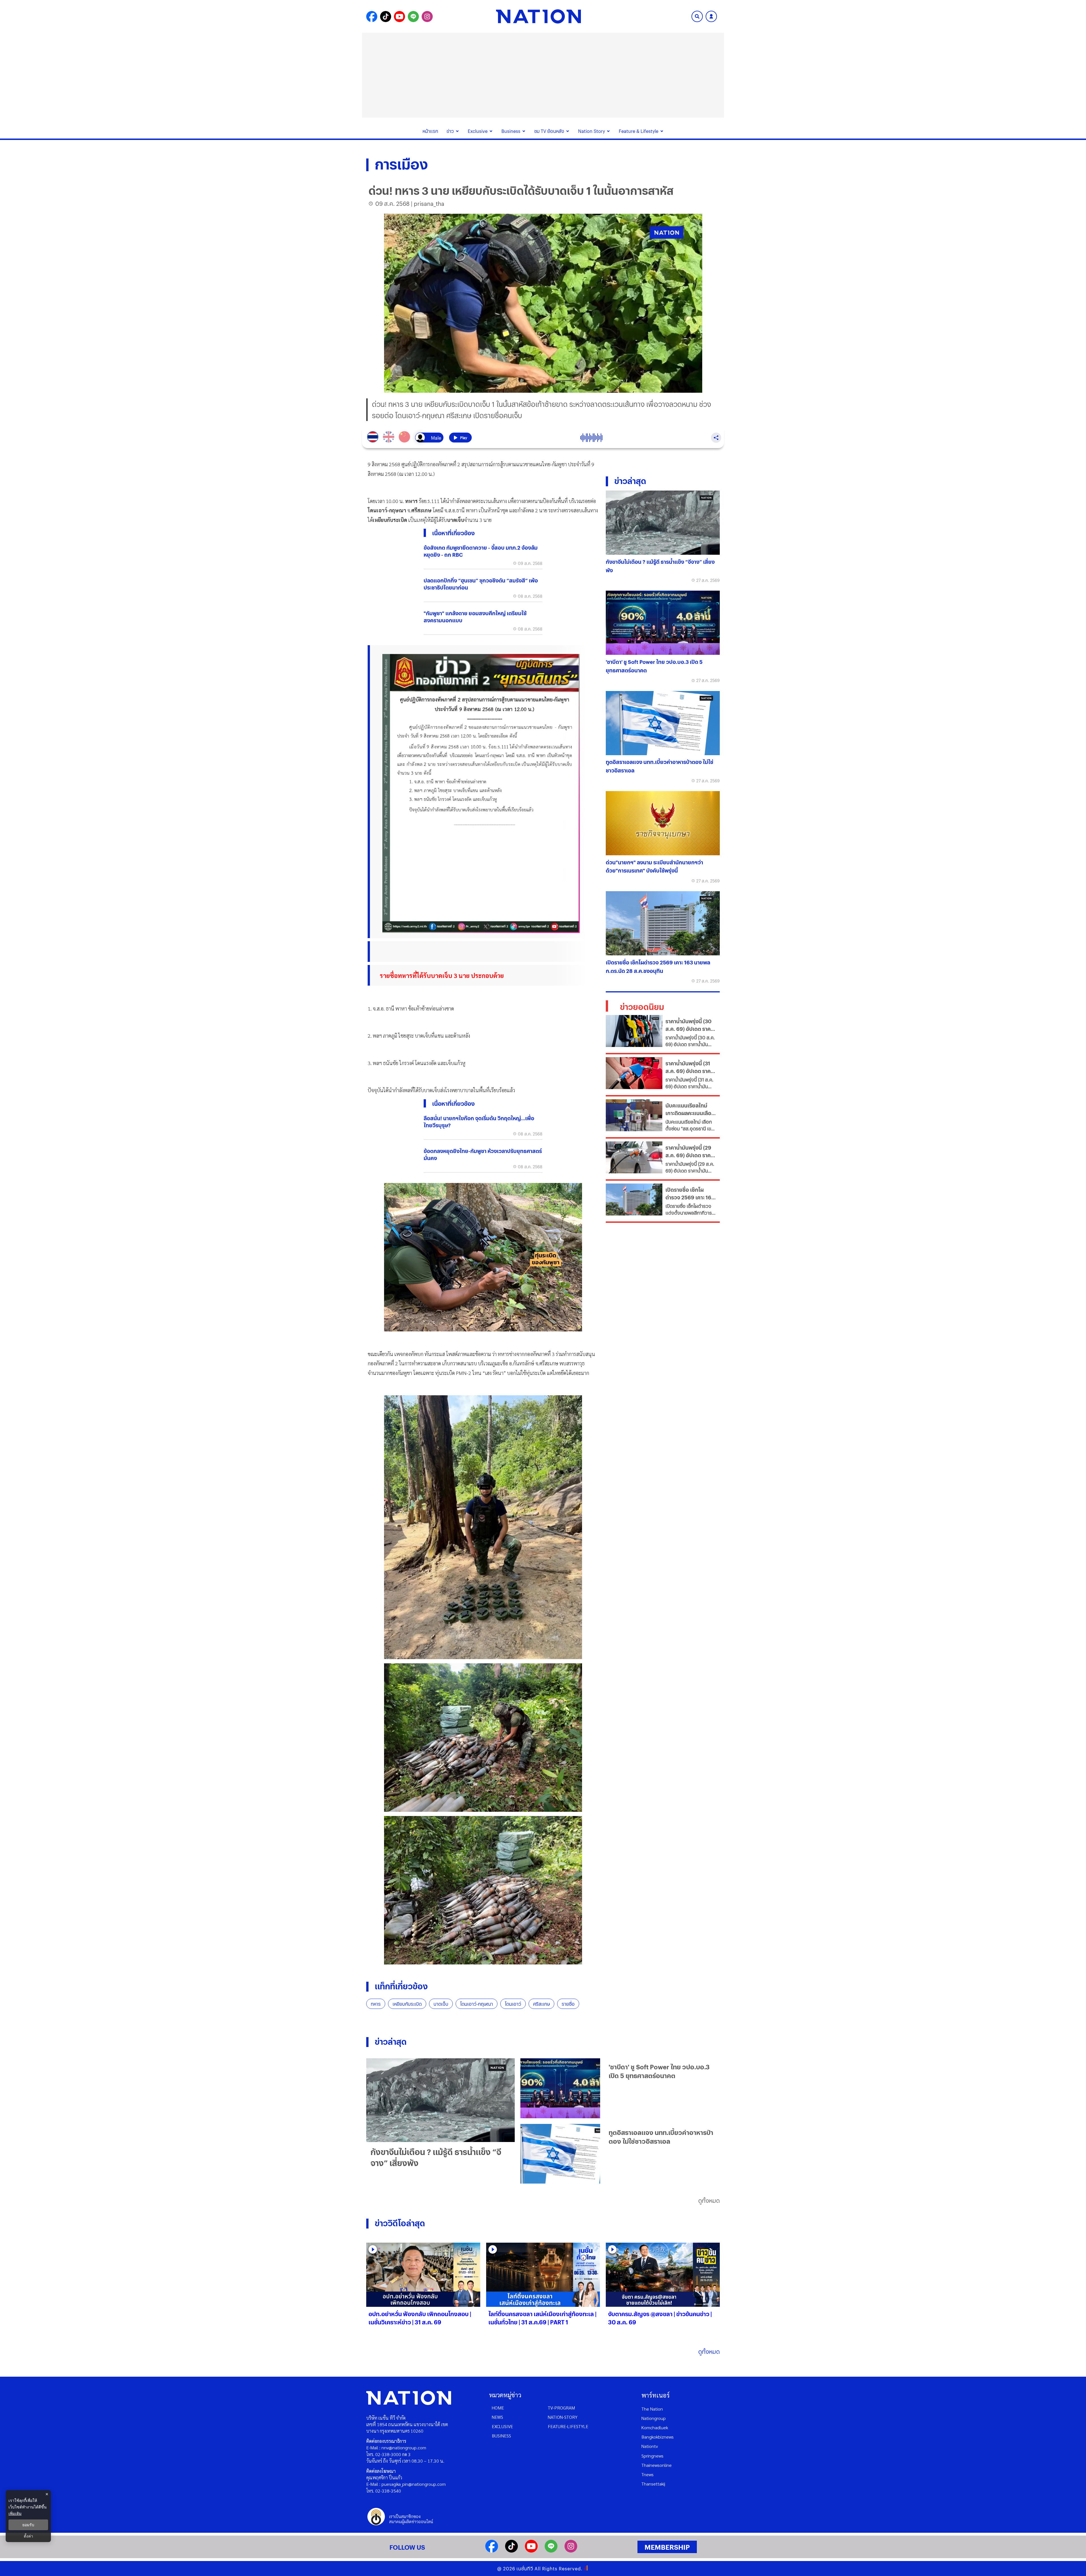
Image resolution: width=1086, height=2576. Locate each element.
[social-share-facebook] (372, 17)
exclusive (502, 2426)
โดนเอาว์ (513, 2004)
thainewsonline (657, 2465)
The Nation (652, 2409)
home (498, 2408)
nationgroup (654, 2418)
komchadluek (655, 2427)
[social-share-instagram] (427, 17)
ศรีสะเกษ (541, 2004)
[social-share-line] (413, 17)
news (497, 2417)
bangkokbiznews (658, 2437)
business (501, 2436)
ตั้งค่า (28, 2536)
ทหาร (376, 2004)
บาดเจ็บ (441, 2004)
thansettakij (653, 2484)
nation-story (563, 2417)
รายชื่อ (568, 2004)
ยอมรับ (28, 2525)
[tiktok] (511, 2551)
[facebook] (492, 2551)
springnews (652, 2456)
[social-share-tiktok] (386, 17)
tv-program (561, 2408)
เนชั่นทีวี (525, 2569)
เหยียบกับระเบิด (407, 2004)
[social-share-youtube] (399, 17)
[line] (551, 2551)
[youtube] (531, 2551)
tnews (647, 2474)
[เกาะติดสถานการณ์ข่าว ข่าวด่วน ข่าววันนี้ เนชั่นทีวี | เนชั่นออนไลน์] (538, 16)
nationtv (650, 2446)
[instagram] (571, 2551)
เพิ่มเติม (15, 2513)
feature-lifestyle (568, 2426)
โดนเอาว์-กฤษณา (477, 2004)
